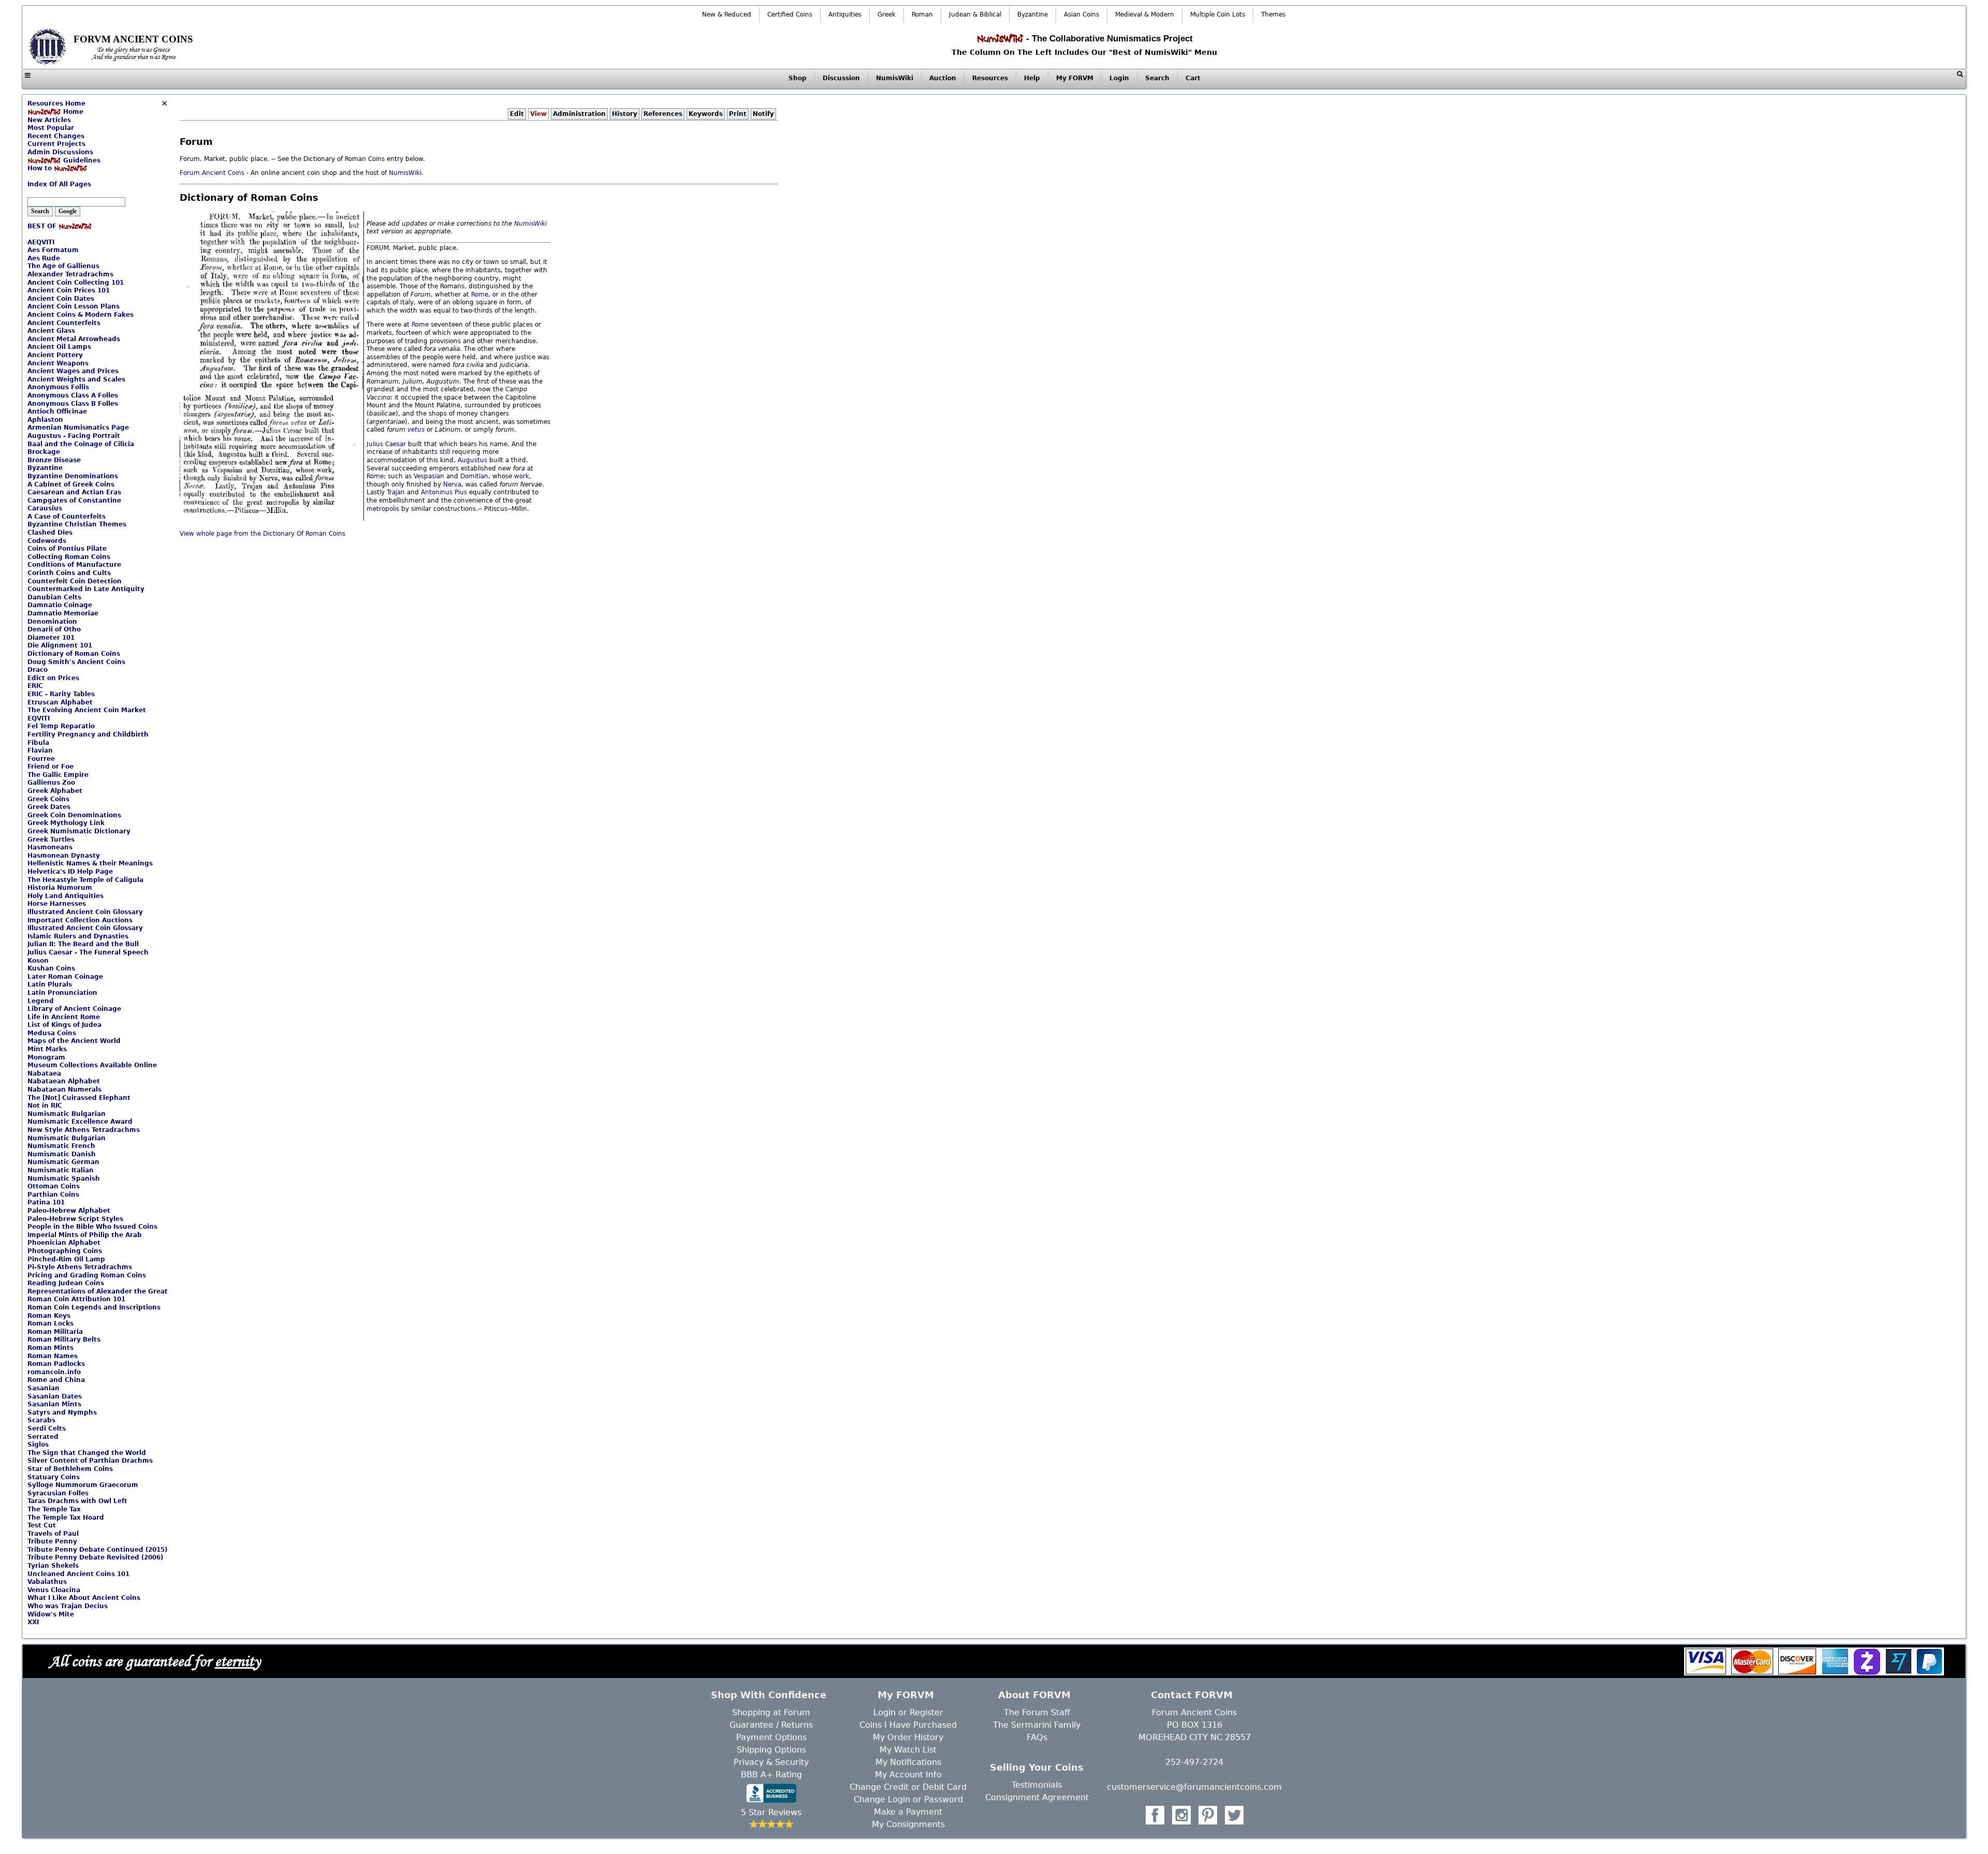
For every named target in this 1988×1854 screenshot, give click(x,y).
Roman (922, 14)
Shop (798, 78)
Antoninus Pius (444, 492)
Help (1032, 78)
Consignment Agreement (1037, 1797)
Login (1119, 78)
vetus (416, 430)
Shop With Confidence (769, 1695)
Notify (763, 114)
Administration (579, 114)
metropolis (383, 509)
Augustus (472, 460)
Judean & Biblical (975, 14)
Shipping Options (771, 1750)
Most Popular (51, 128)
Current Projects (56, 144)
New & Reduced (727, 14)
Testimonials (1037, 1785)
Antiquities (845, 14)
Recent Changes (56, 136)
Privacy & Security (771, 1762)
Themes (1273, 14)
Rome (480, 295)
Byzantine (1033, 14)
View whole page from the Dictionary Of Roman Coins (262, 534)
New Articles (49, 120)
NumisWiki (895, 78)
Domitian (474, 476)
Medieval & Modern (1145, 14)
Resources (990, 78)
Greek (887, 14)
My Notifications (908, 1762)
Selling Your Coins (1037, 1767)
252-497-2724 (1194, 1762)
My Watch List (908, 1750)
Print (738, 114)
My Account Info (908, 1775)
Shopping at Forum (771, 1712)
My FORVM (1075, 78)
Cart (1193, 78)
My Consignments (908, 1824)
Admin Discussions (60, 152)
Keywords (706, 114)
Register (926, 1712)
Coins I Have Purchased (908, 1725)
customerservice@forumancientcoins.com (1194, 1787)
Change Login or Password (908, 1799)
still (445, 452)
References (663, 114)
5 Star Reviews (771, 1812)
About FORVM (1034, 1695)
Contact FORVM (1192, 1695)
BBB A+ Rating (771, 1775)
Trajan (396, 492)
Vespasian (429, 476)
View (538, 114)
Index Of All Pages (59, 184)
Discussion (841, 78)
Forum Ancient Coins (213, 173)
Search (1157, 78)
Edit (517, 114)
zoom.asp (42, 176)
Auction (943, 78)
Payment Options (771, 1737)
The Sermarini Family (1037, 1725)
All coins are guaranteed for (155, 1661)
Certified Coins (790, 14)
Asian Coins (1081, 14)
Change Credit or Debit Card (908, 1787)
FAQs (1037, 1737)
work (522, 476)
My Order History (908, 1737)
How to (41, 168)
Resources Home (56, 104)
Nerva (452, 484)
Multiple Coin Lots (1218, 14)
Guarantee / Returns (771, 1725)
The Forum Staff (1037, 1712)
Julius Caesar (386, 444)
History (625, 114)
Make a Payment (908, 1812)
